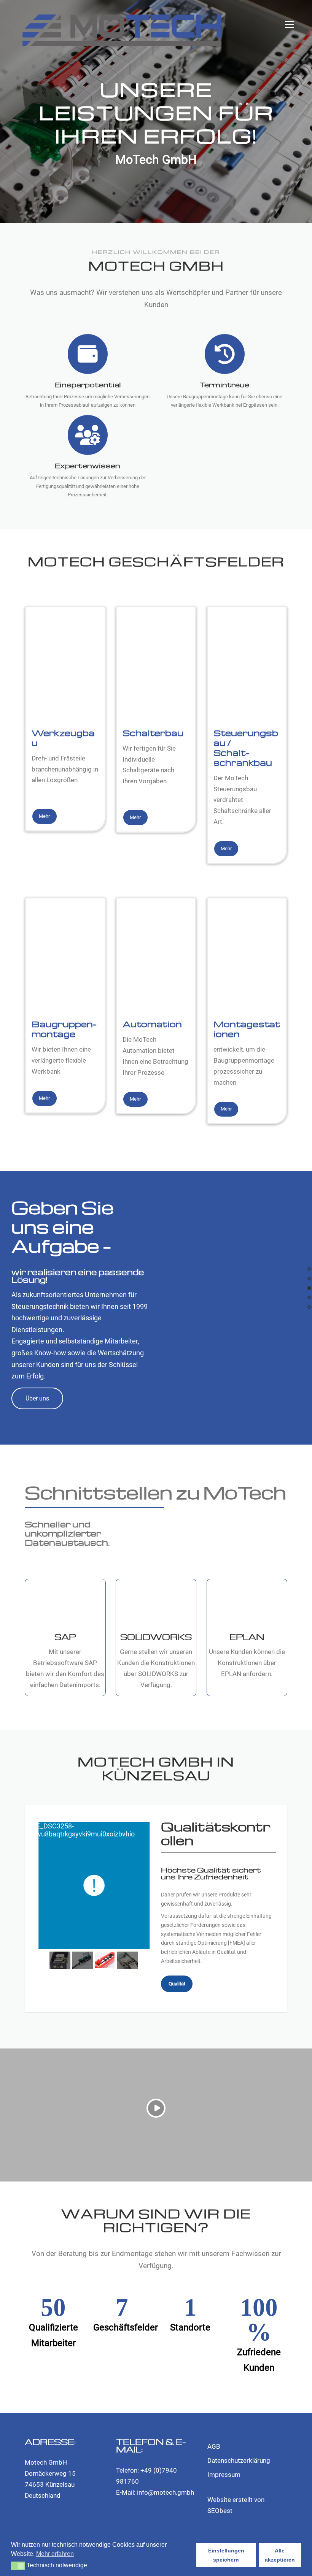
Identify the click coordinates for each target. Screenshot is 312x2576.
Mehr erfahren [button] (55, 2554)
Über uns (37, 1398)
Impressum (224, 2475)
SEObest (220, 2511)
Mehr (44, 816)
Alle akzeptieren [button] (280, 2555)
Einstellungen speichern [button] (226, 2555)
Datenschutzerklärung (239, 2460)
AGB (214, 2446)
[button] (18, 2566)
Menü (289, 25)
